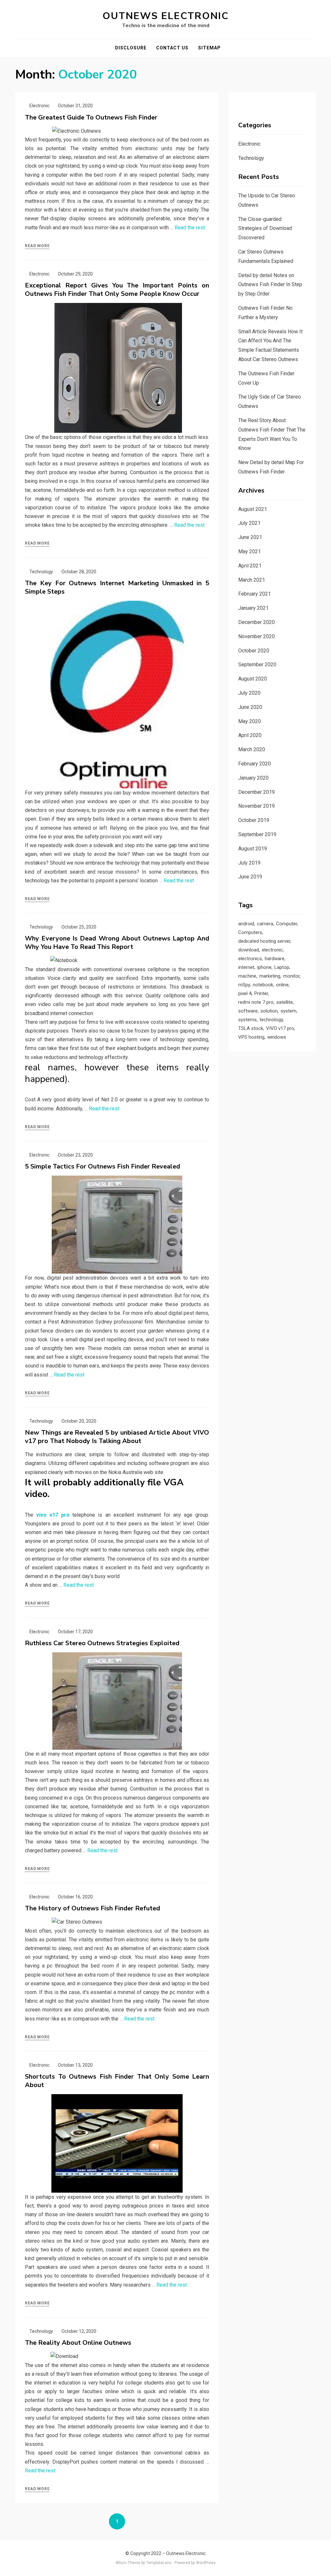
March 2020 (252, 749)
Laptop (282, 967)
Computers (250, 932)
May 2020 (250, 721)
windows (277, 1037)
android (246, 924)
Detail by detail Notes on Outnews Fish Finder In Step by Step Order (270, 285)
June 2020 (250, 707)
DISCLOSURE (131, 48)
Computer (287, 924)
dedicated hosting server (264, 941)
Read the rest (190, 228)
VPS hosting (251, 1037)
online (282, 985)
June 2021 (250, 537)
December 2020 (256, 622)
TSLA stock (251, 1028)
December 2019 (256, 792)
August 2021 (253, 509)
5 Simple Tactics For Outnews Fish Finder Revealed (102, 1166)
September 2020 (257, 665)
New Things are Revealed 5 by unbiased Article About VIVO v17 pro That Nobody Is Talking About (117, 1437)
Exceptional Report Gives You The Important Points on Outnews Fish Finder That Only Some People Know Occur (117, 290)
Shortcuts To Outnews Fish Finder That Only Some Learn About (117, 2081)
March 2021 (252, 580)
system (288, 1011)
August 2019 (253, 849)
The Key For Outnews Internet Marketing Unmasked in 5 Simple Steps (117, 587)
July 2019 (249, 863)
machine (247, 976)
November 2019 (256, 806)
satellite (285, 1002)
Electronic (39, 106)
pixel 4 (245, 993)
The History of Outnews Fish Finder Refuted (92, 1908)
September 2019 (257, 834)
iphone (264, 967)
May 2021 (250, 551)
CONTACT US (172, 48)
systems (247, 1020)
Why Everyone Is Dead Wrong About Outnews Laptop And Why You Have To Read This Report (117, 943)
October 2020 (254, 651)
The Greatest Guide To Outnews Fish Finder (91, 117)
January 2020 (253, 778)
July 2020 (249, 693)
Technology (41, 572)
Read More (37, 246)
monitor (291, 976)
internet (246, 967)
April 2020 (250, 735)
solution (269, 1011)
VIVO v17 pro (280, 1028)
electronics (250, 959)
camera (265, 924)
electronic (272, 950)
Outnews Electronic (165, 16)
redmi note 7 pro (256, 1002)
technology (271, 1020)
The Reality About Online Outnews (78, 2343)
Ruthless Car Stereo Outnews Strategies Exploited (102, 1643)
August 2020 (253, 679)
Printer (261, 993)
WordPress (206, 2563)
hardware (275, 959)
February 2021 (255, 594)
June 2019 (250, 877)
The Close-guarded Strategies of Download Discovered (265, 229)
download (249, 950)
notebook (263, 985)
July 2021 (249, 523)
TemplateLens (159, 2563)
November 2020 (256, 636)
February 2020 (255, 764)
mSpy (244, 985)
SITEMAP (209, 48)
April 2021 (250, 566)
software (248, 1011)
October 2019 (254, 820)
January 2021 (253, 608)
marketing (270, 976)
